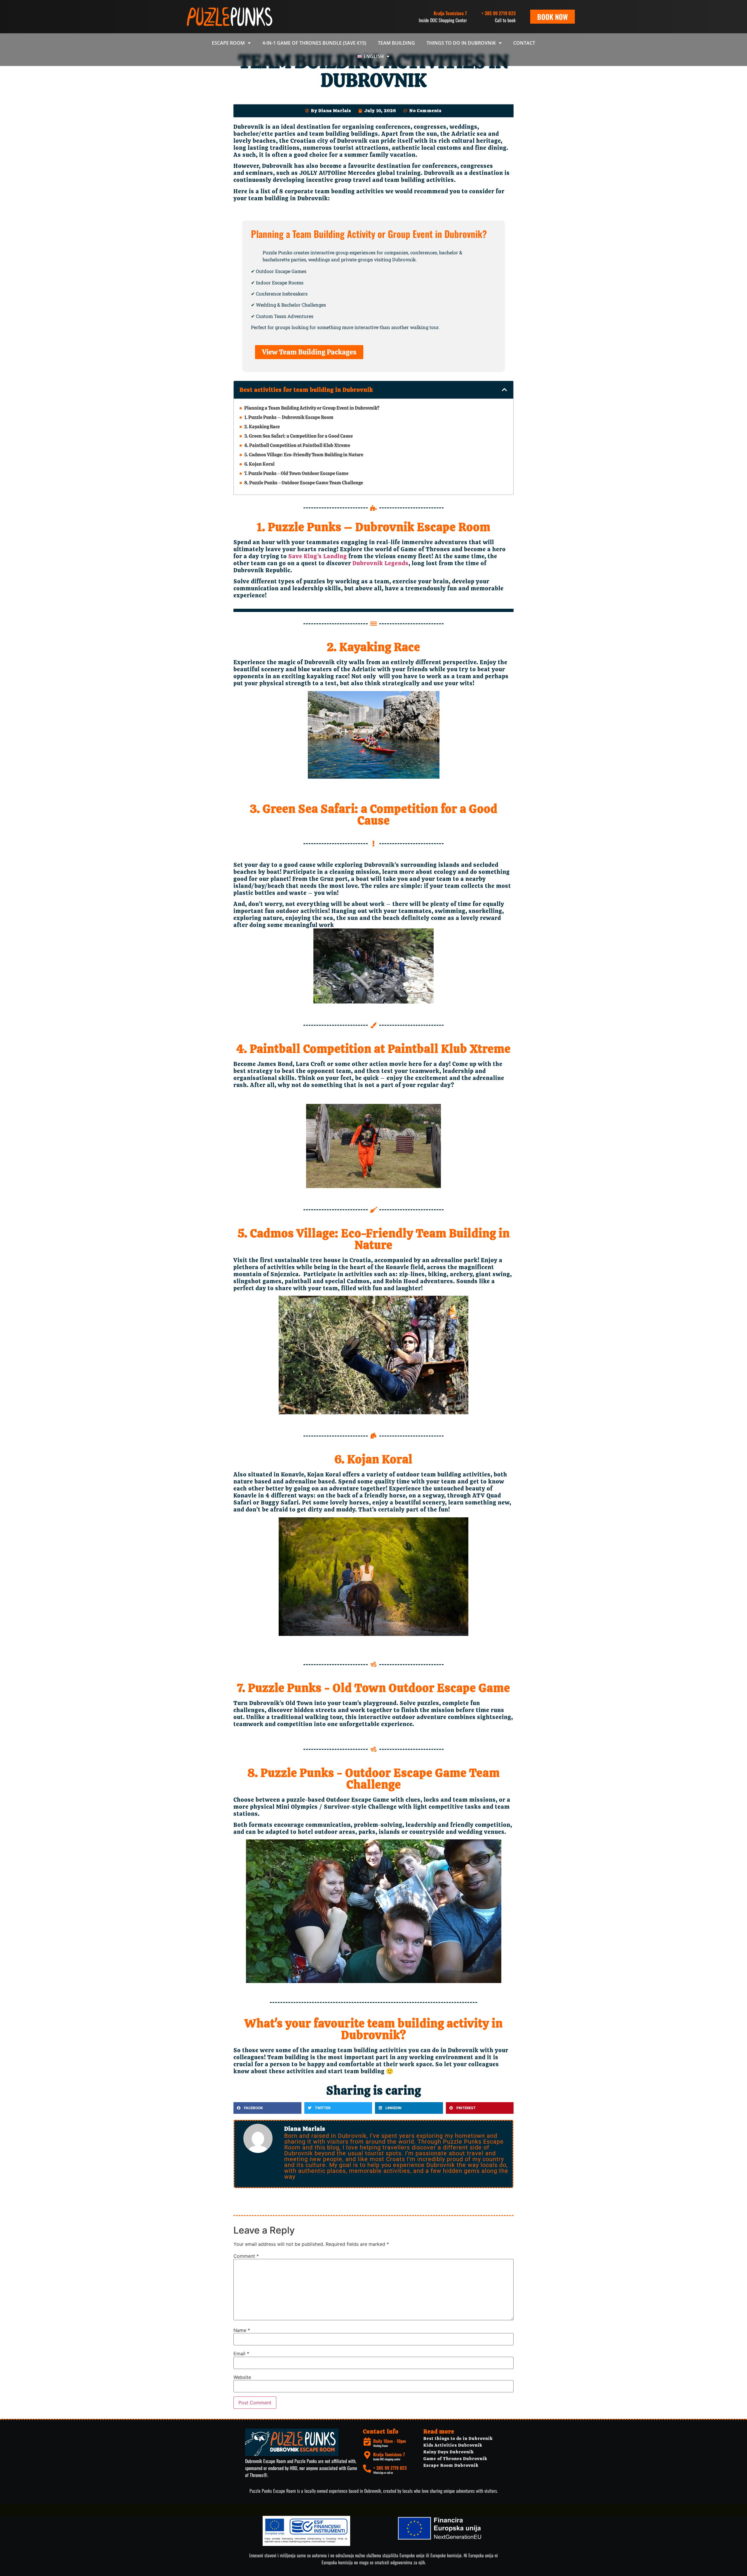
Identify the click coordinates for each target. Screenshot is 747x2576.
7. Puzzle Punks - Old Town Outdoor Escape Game (296, 473)
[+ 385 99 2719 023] (367, 2469)
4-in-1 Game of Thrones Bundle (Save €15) (314, 43)
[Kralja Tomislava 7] (367, 2455)
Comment (246, 2256)
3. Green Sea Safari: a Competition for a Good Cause (299, 436)
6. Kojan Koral (259, 464)
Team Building (396, 43)
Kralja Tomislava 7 (389, 2454)
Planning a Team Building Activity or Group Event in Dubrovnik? (312, 408)
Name (242, 2330)
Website (242, 2377)
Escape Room (228, 43)
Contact (524, 43)
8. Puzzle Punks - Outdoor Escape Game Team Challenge (304, 483)
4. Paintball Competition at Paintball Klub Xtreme (297, 445)
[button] (505, 390)
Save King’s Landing (318, 556)
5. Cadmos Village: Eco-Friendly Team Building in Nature (304, 455)
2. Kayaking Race (262, 427)
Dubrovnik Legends (380, 563)
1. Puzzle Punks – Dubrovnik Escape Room (289, 417)
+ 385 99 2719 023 (499, 13)
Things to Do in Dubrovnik (461, 43)
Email (241, 2354)
